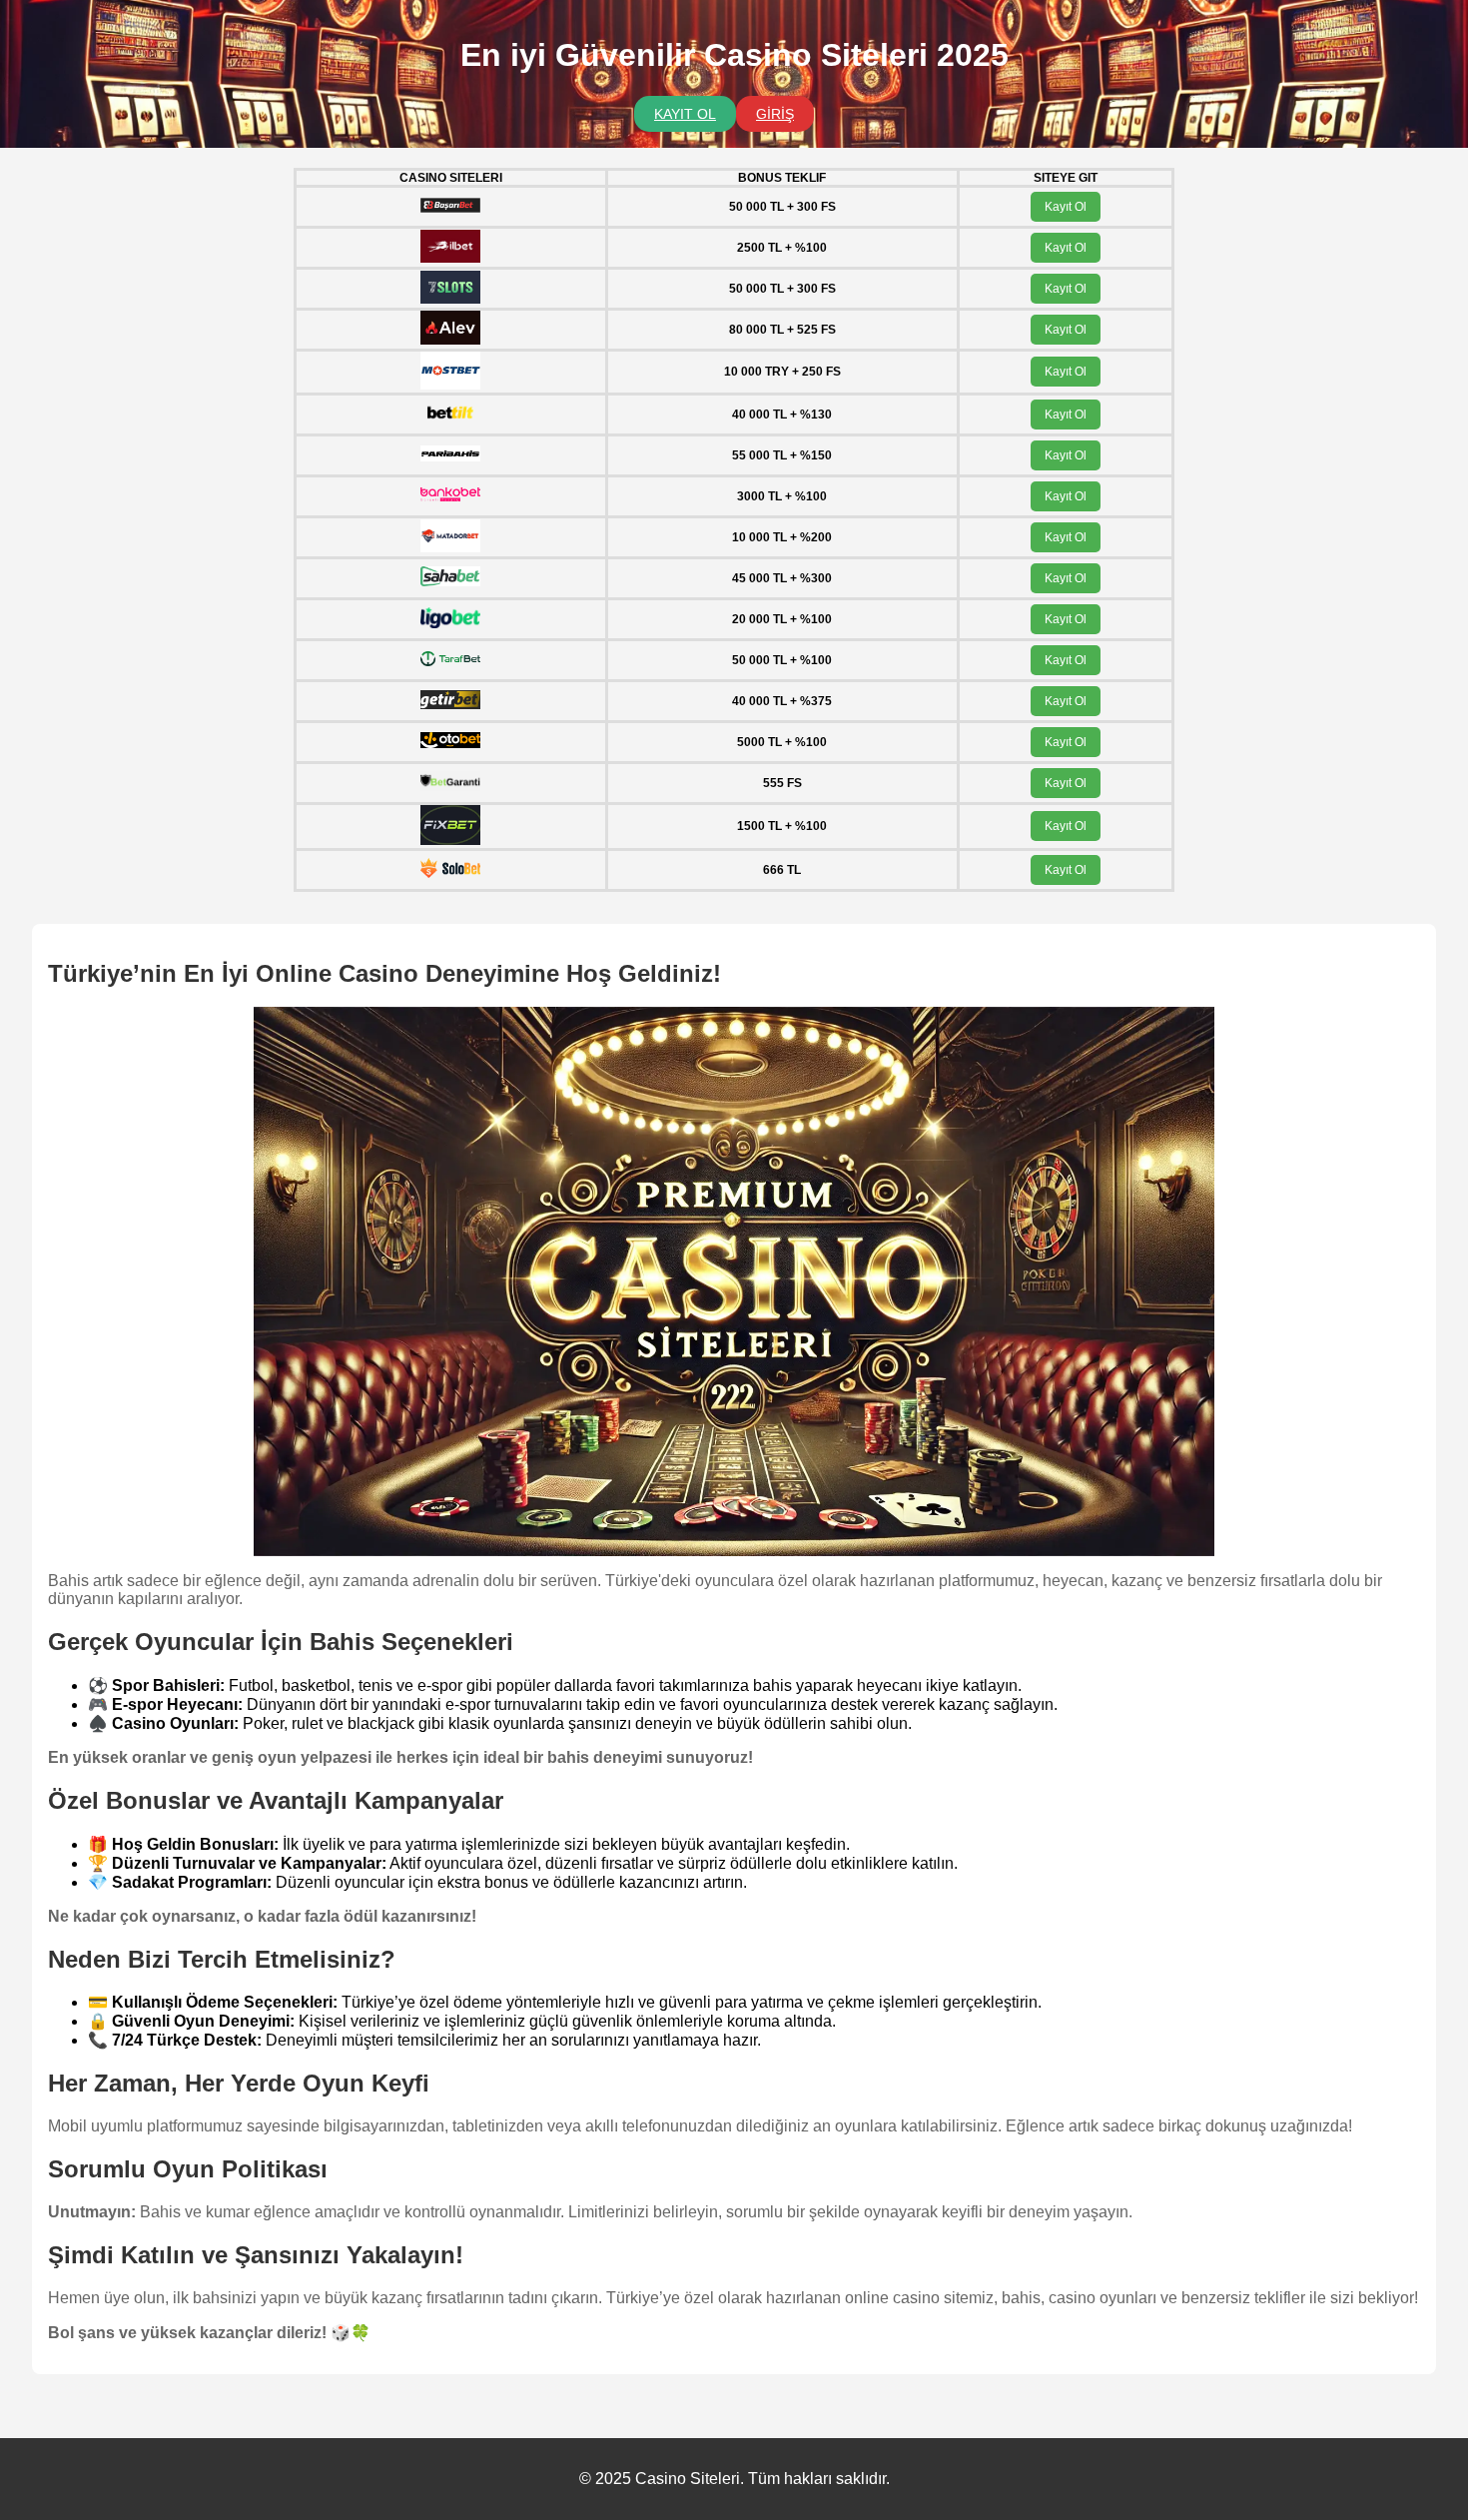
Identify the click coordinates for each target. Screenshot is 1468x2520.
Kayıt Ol (1066, 207)
